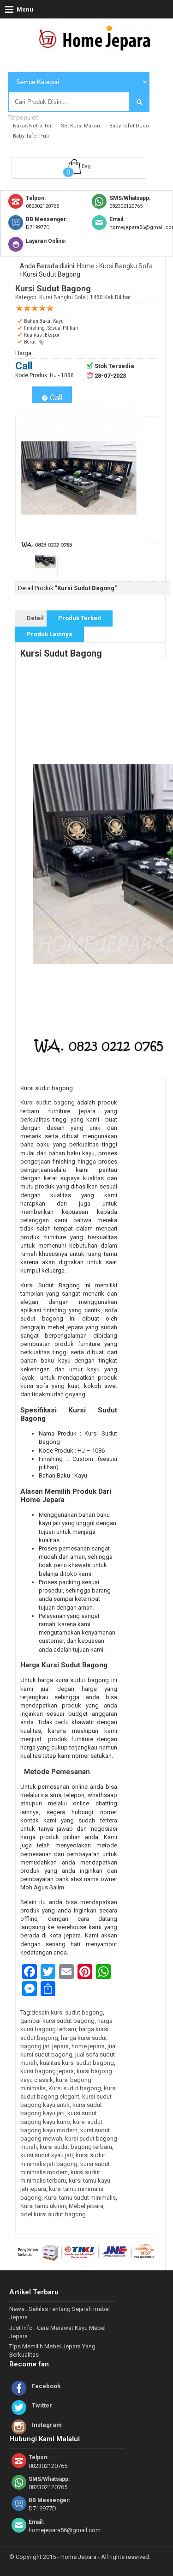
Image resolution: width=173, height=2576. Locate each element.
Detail (35, 618)
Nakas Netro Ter (32, 126)
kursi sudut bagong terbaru (76, 2147)
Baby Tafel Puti (31, 136)
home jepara (88, 2046)
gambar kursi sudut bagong (57, 2021)
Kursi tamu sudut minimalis (80, 2198)
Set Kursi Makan (81, 126)
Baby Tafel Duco (129, 126)
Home (86, 266)
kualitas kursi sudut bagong (77, 2063)
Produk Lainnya (50, 634)
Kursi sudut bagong (48, 1102)
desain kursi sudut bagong (67, 2012)
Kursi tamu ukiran (43, 2206)
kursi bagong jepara (47, 2071)
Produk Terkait (80, 618)
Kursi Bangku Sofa (126, 266)
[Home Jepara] (99, 48)
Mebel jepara (86, 2206)
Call (55, 398)
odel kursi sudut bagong (53, 2214)
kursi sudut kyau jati (47, 2155)
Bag (86, 166)
